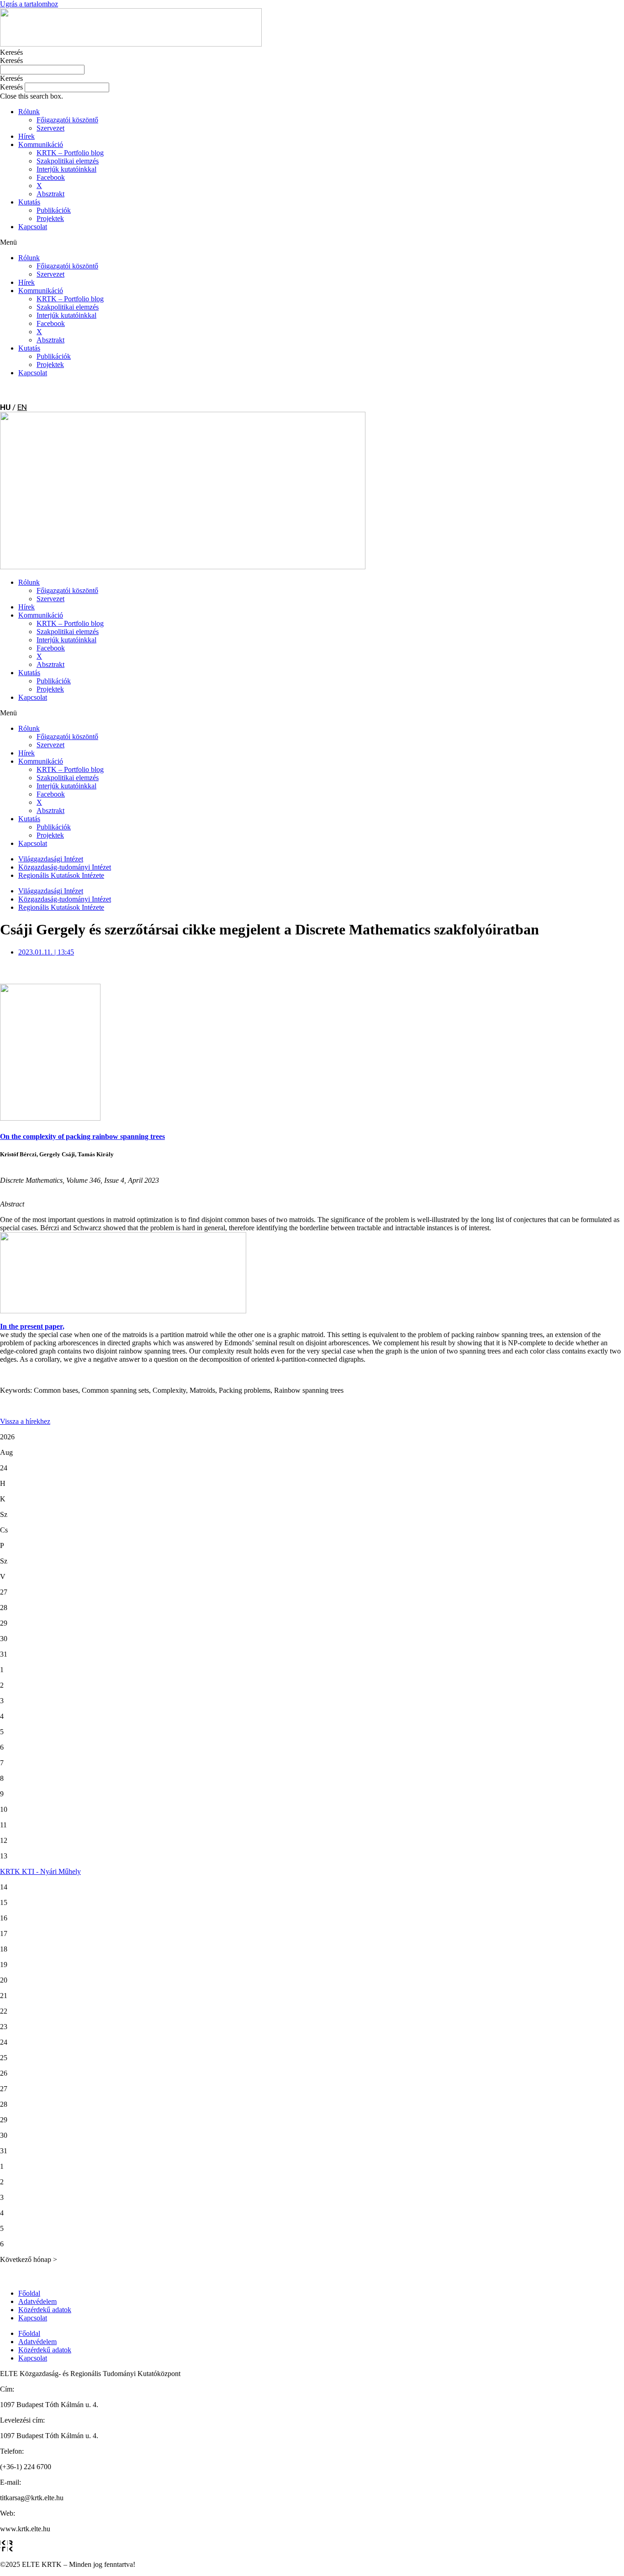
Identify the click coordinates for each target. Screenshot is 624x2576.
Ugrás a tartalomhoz (29, 4)
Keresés (11, 52)
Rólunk (29, 112)
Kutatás (29, 202)
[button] (312, 79)
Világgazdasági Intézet (51, 859)
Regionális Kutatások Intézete (61, 875)
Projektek (50, 218)
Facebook (51, 177)
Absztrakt (50, 194)
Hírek (26, 136)
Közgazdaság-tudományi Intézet (65, 867)
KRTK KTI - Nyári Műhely (40, 1871)
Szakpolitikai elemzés (68, 161)
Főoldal (29, 2293)
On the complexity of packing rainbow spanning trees (82, 1136)
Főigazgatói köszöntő (67, 120)
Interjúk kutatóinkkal (66, 169)
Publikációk (54, 210)
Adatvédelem (37, 2301)
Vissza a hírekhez (25, 1421)
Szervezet (50, 128)
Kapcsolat (33, 227)
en (22, 407)
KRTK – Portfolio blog (70, 153)
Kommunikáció (41, 144)
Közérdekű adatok (45, 2310)
